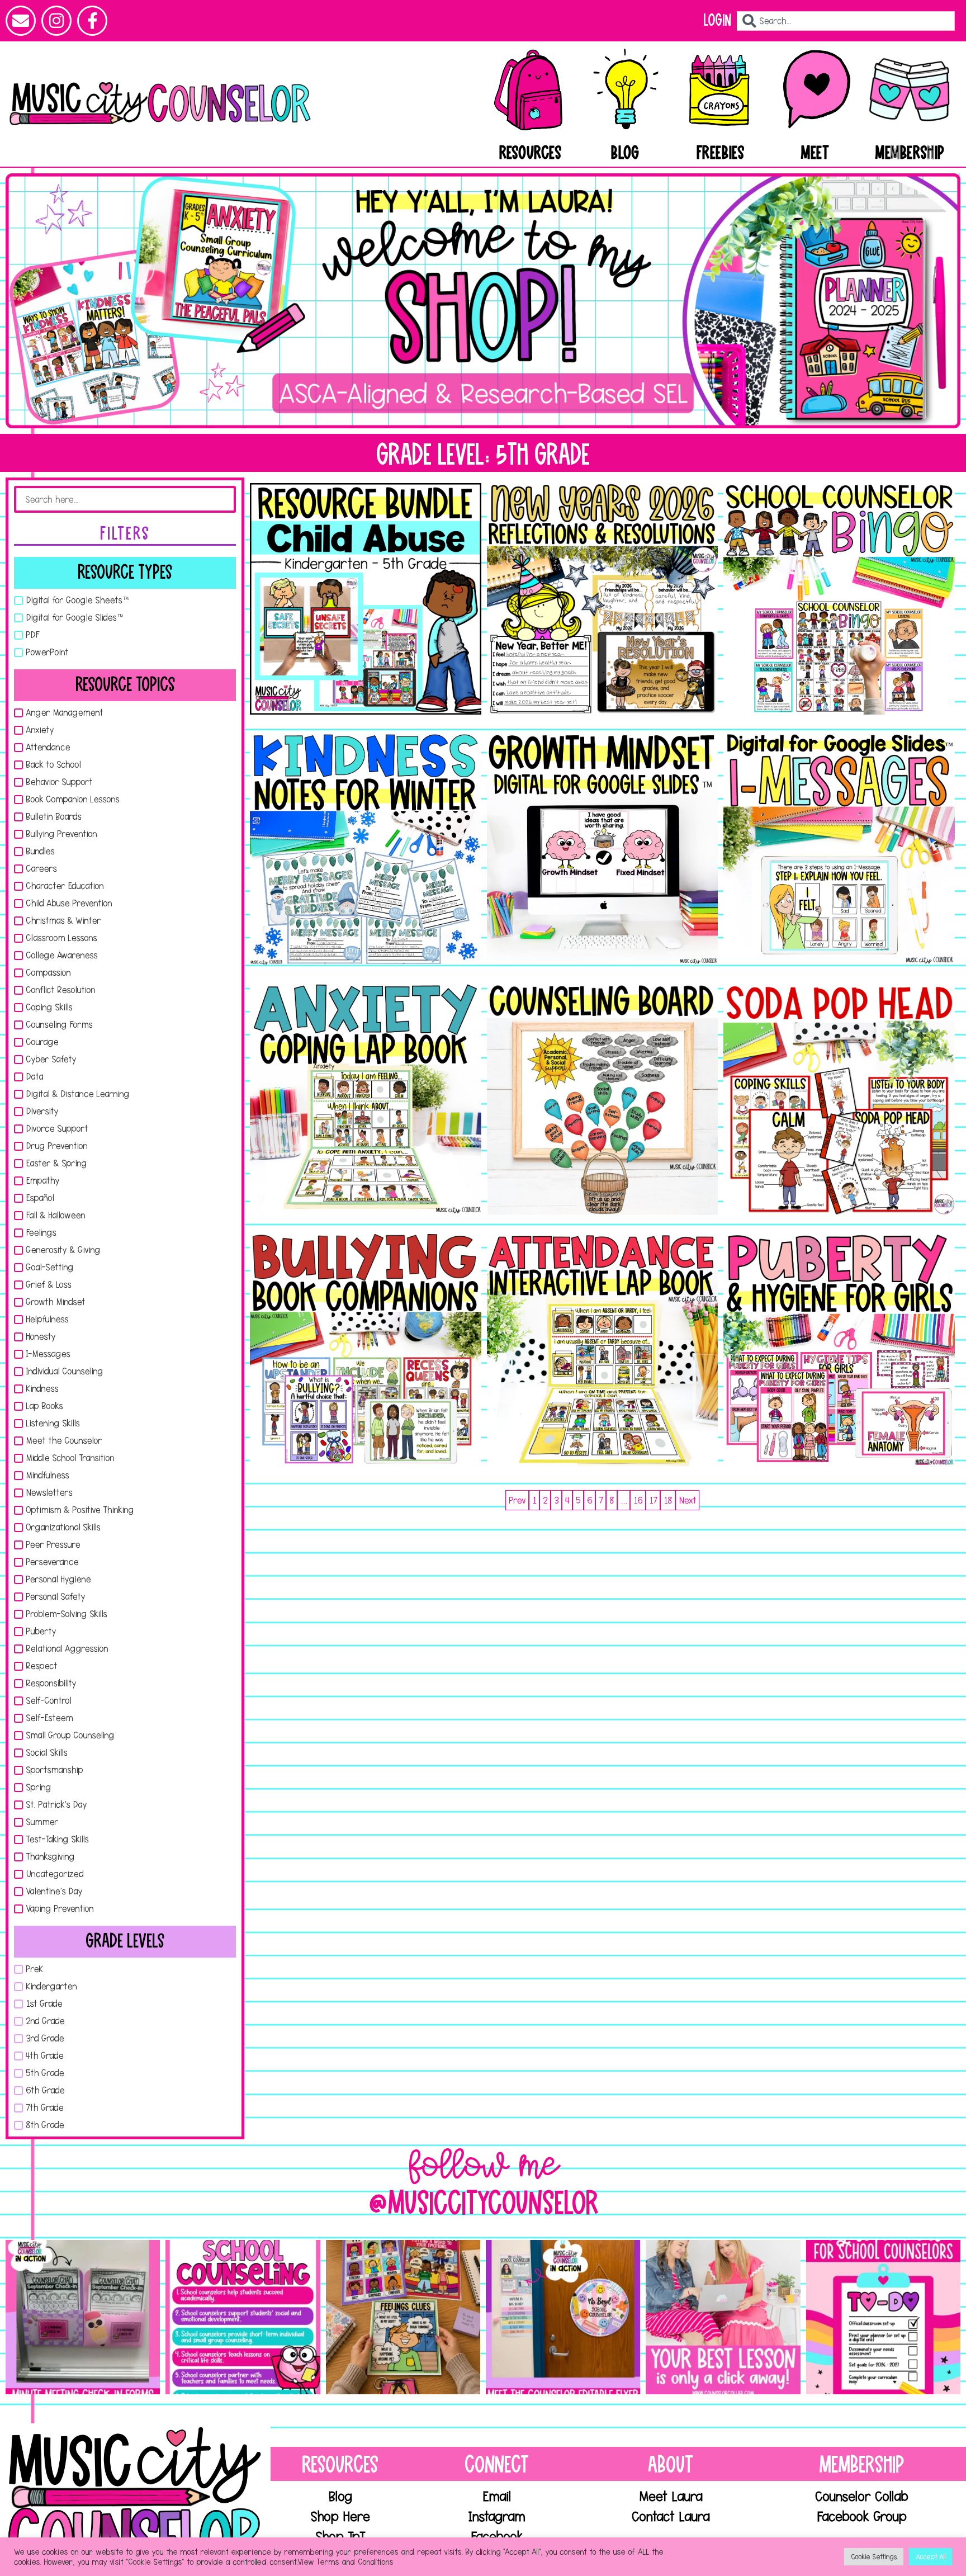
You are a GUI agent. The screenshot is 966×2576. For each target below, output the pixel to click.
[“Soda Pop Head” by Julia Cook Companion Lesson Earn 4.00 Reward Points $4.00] (839, 1099)
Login (717, 20)
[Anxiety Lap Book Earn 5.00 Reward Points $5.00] (366, 1099)
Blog (625, 153)
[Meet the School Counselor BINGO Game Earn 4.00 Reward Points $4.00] (839, 599)
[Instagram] (56, 21)
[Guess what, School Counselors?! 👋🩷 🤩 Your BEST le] (723, 2317)
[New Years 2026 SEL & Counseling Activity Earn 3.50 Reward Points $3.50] (603, 599)
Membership (910, 153)
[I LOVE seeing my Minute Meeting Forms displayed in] (83, 2317)
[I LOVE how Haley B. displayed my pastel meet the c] (563, 2317)
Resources (530, 153)
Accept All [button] (931, 2556)
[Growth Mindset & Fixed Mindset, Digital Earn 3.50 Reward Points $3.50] (603, 849)
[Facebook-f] (92, 21)
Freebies (721, 153)
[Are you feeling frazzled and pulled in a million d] (883, 2317)
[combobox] (846, 21)
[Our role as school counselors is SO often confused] (243, 2317)
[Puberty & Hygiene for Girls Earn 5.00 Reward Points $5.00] (839, 1350)
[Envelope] (21, 21)
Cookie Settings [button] (874, 2556)
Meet (815, 153)
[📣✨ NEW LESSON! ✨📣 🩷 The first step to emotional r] (403, 2317)
